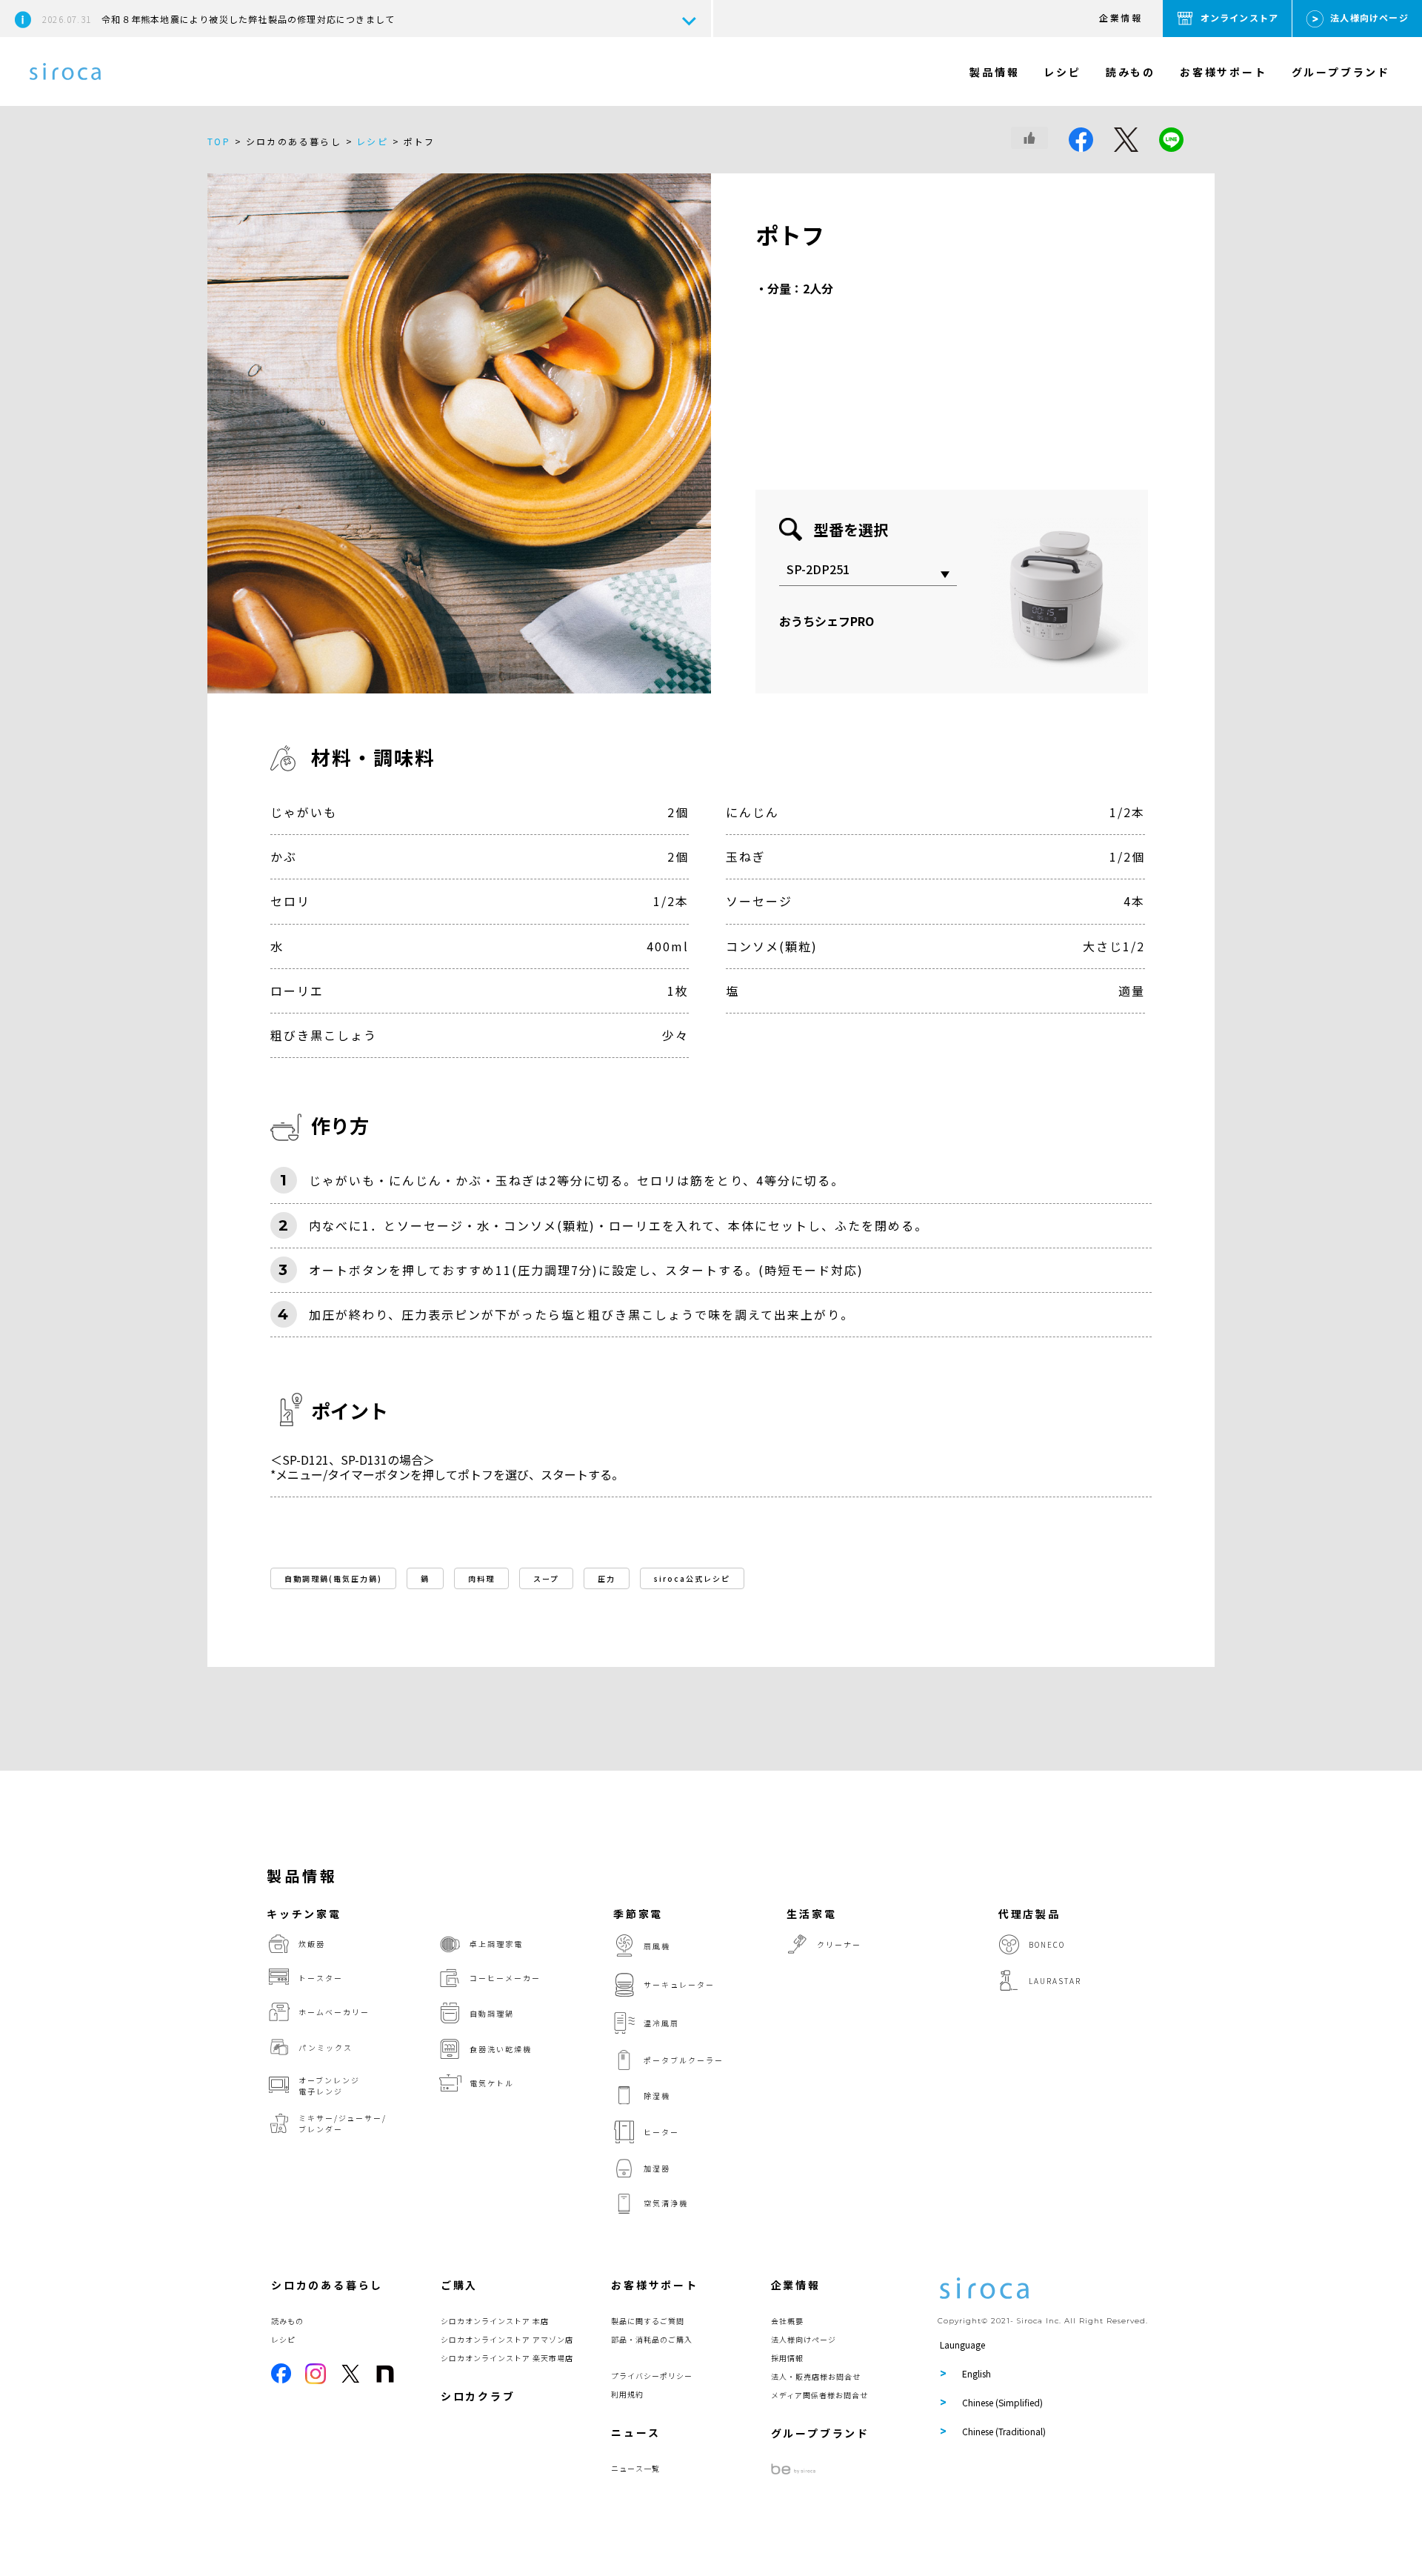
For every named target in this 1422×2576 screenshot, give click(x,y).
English (977, 2373)
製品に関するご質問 (648, 2321)
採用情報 (787, 2358)
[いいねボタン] (1029, 138)
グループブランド (1341, 72)
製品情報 (994, 72)
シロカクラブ (478, 2396)
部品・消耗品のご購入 (652, 2339)
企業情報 (1121, 17)
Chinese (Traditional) (1004, 2431)
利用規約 (627, 2394)
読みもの (1131, 72)
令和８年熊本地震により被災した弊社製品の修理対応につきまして (218, 19)
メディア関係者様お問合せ (820, 2395)
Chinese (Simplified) (1002, 2402)
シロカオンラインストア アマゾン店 (507, 2339)
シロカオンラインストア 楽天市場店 (507, 2358)
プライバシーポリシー (652, 2376)
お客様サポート (1224, 72)
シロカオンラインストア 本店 (495, 2321)
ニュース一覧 (635, 2468)
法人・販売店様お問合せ (816, 2376)
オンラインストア (1240, 17)
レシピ (1062, 72)
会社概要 (787, 2321)
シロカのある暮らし (327, 2285)
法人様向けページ (1369, 17)
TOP (219, 141)
